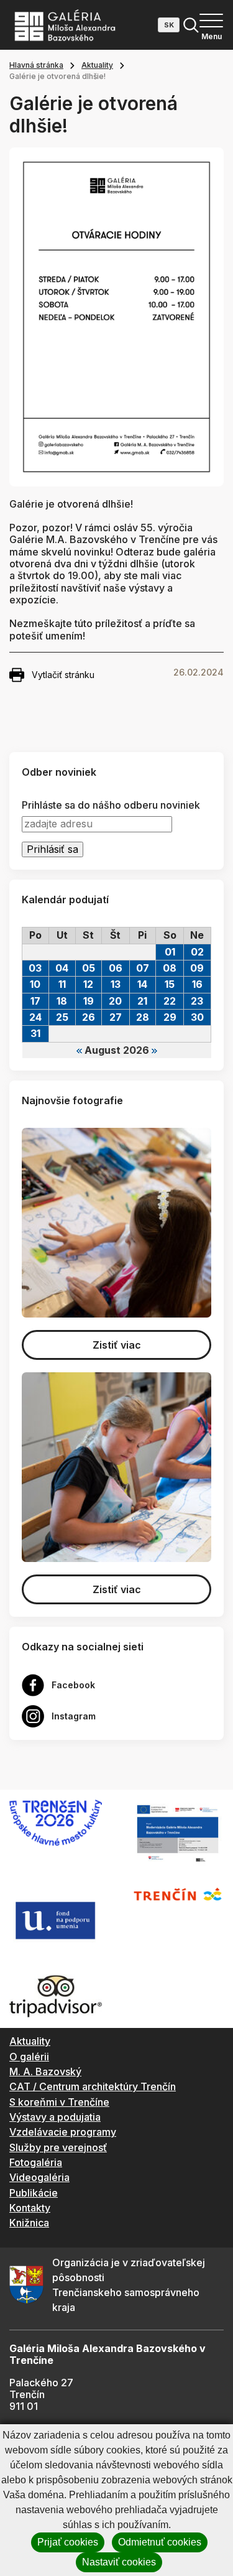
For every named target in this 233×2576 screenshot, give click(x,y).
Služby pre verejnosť (58, 2147)
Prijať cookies (68, 2542)
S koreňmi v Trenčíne (59, 2102)
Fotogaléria (36, 2162)
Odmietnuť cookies (160, 2542)
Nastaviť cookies (119, 2562)
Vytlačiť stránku (63, 675)
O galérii (29, 2057)
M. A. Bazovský (45, 2071)
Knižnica (29, 2223)
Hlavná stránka (36, 65)
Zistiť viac (117, 1345)
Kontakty (30, 2208)
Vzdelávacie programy (63, 2132)
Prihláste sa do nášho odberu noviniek (111, 805)
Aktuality (97, 65)
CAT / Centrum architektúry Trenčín (93, 2086)
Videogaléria (39, 2177)
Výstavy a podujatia (55, 2117)
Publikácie (34, 2193)
